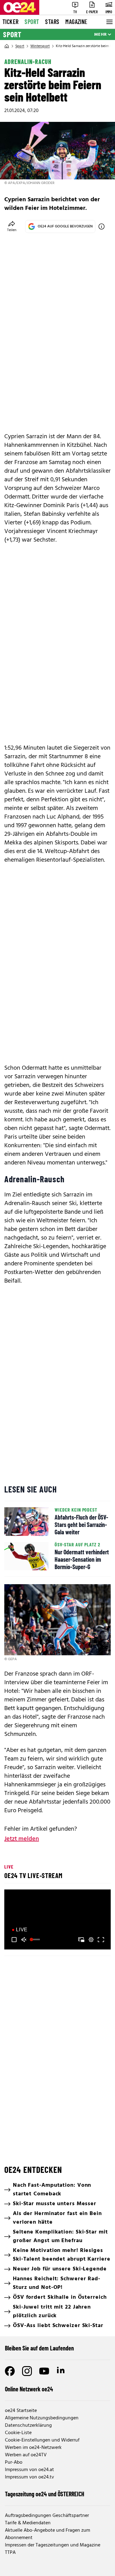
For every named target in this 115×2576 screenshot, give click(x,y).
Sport (32, 22)
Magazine (76, 22)
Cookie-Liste (18, 2433)
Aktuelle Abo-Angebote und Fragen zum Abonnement (48, 2534)
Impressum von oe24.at (29, 2470)
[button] (14, 1940)
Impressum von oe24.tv (29, 2477)
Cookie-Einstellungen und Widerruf (42, 2440)
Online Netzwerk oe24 (29, 2389)
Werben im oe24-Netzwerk (33, 2448)
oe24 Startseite (21, 2411)
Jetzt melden (22, 1839)
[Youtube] (44, 2371)
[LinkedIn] (61, 2371)
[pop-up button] (91, 1940)
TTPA (10, 2553)
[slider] (36, 1940)
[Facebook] (10, 2371)
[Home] (7, 46)
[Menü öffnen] (109, 22)
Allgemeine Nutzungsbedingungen (42, 2418)
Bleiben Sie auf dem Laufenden (39, 2348)
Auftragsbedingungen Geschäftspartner (47, 2516)
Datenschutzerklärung (28, 2426)
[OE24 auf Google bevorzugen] (102, 226)
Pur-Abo (14, 2462)
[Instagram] (27, 2371)
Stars (52, 22)
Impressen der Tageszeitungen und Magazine (53, 2545)
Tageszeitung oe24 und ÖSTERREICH (45, 2494)
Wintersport (40, 46)
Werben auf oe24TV (26, 2455)
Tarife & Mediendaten (28, 2523)
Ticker (10, 22)
